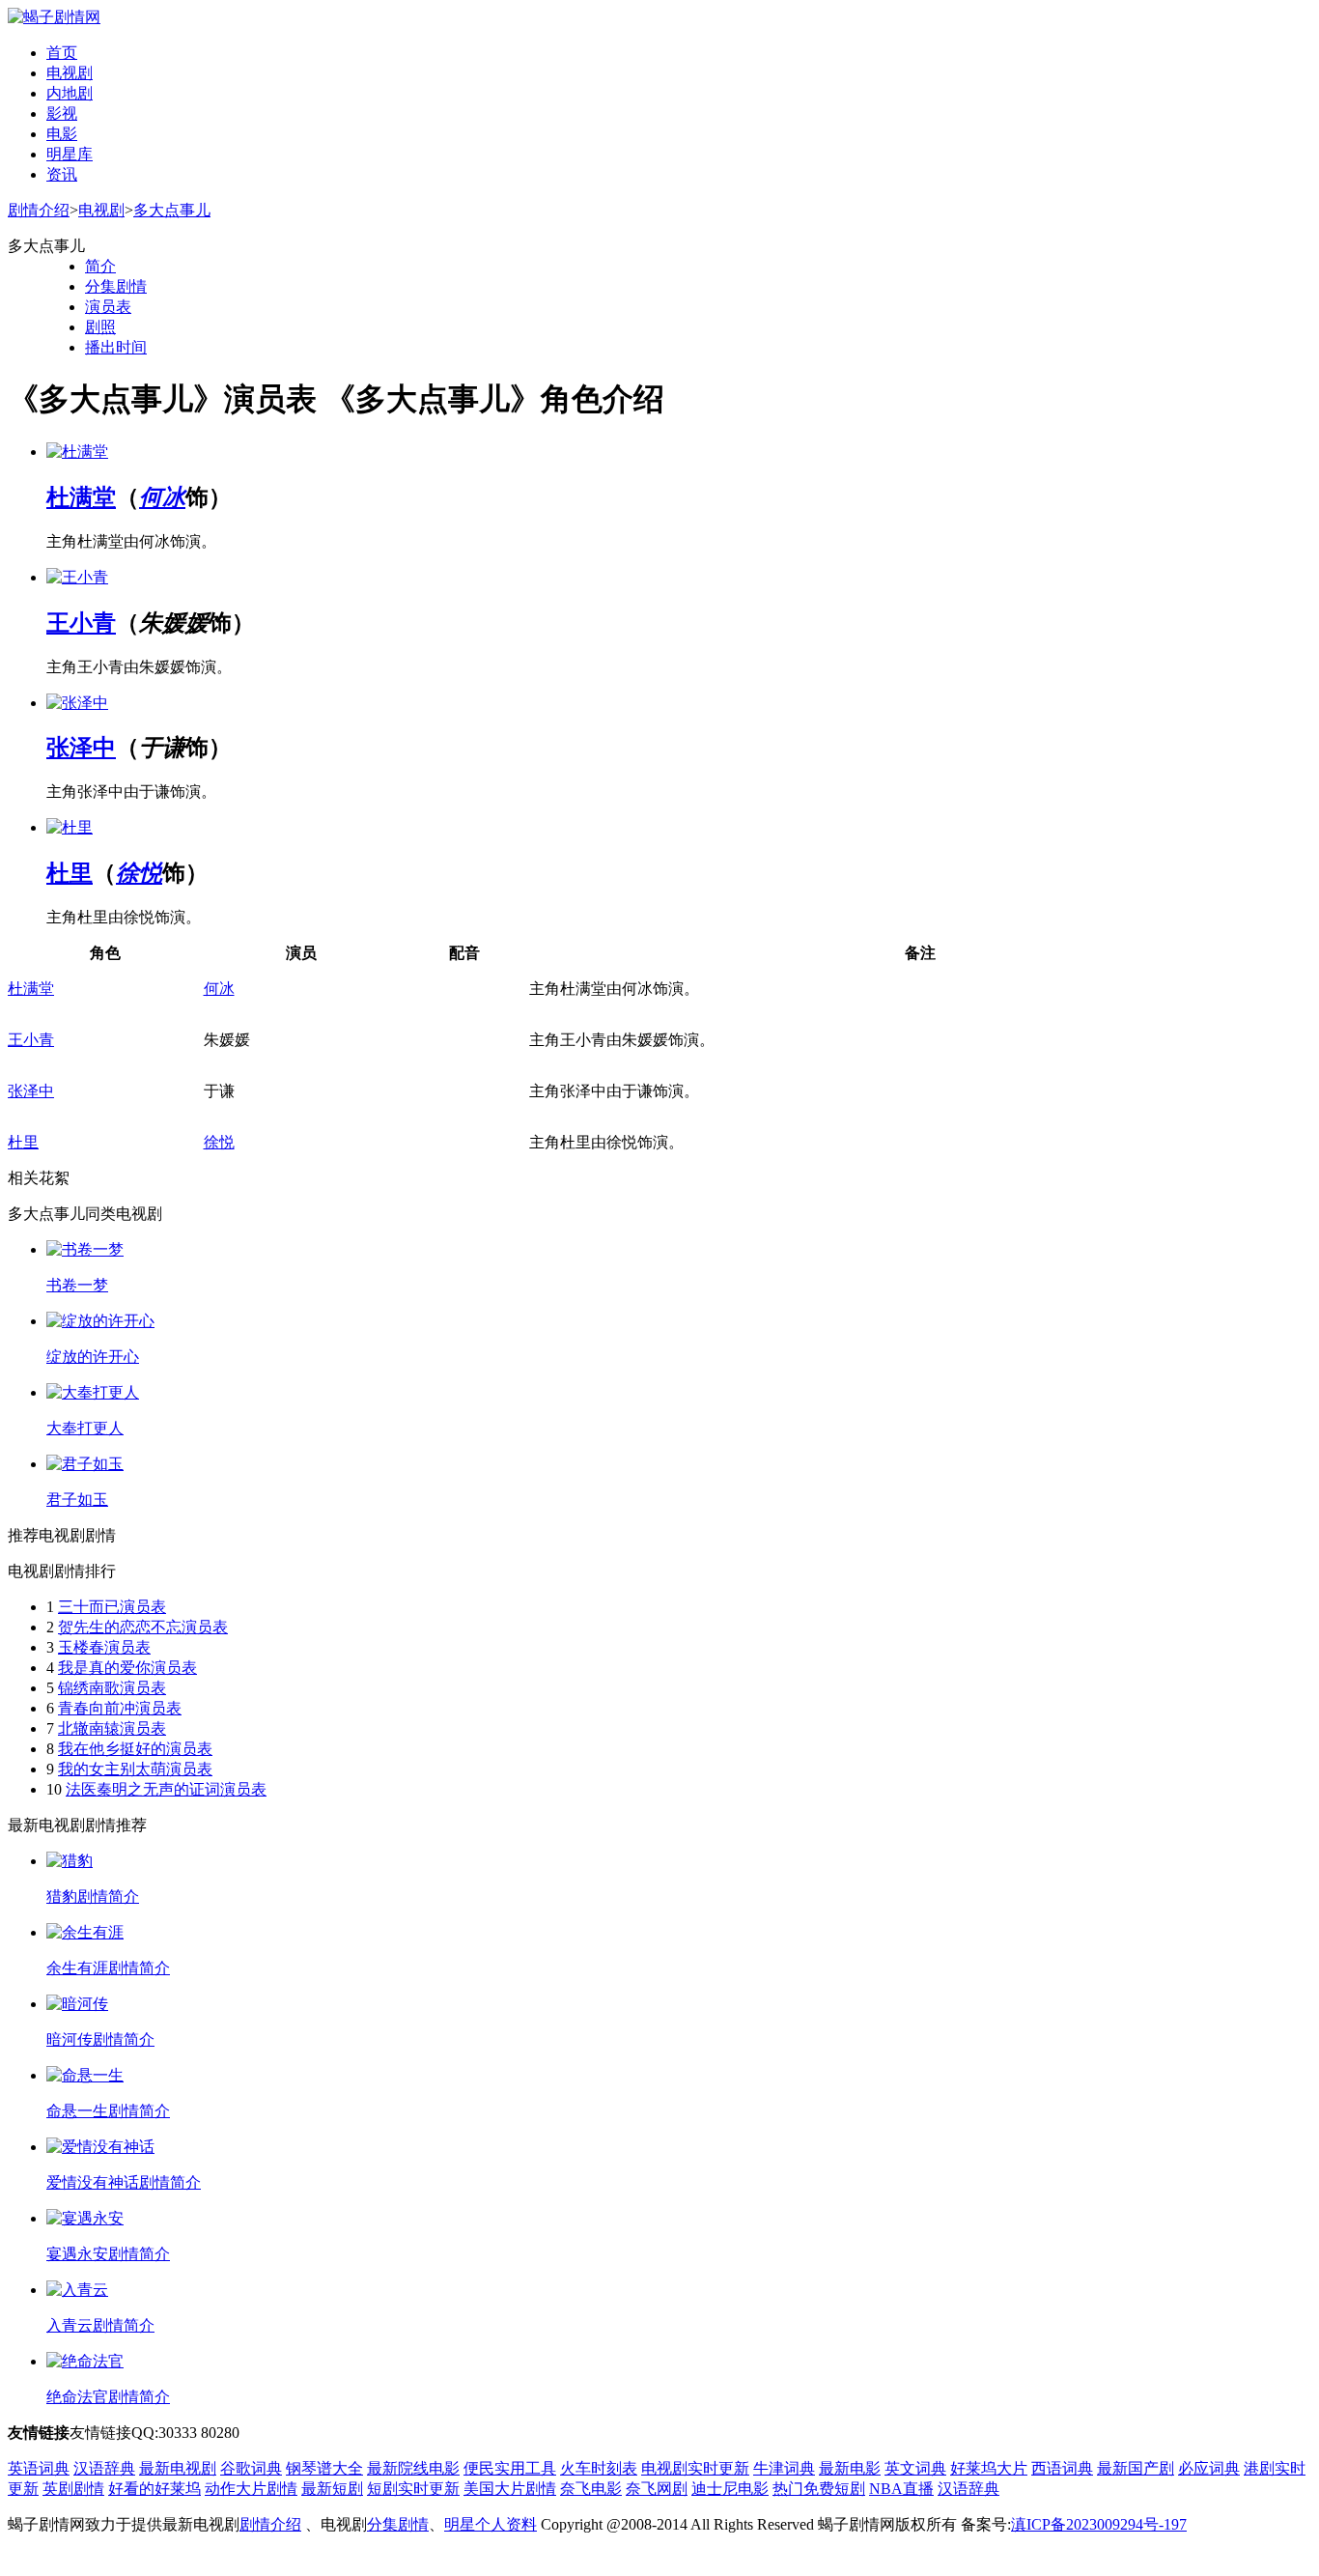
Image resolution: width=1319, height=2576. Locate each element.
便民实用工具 (510, 2468)
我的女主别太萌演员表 (135, 1769)
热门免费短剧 (819, 2489)
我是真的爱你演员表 (127, 1668)
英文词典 (915, 2468)
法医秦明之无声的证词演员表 (166, 1789)
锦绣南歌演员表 (112, 1688)
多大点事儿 (172, 210)
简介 (100, 266)
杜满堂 (81, 497)
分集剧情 (116, 286)
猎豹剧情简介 (93, 1897)
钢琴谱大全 (324, 2468)
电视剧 (70, 73)
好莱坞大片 (989, 2468)
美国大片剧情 (510, 2489)
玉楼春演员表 (104, 1647)
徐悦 (139, 873)
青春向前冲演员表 (120, 1708)
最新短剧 (332, 2489)
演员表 (108, 307)
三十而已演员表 (112, 1607)
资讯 (62, 174)
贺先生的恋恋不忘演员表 (143, 1627)
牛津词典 (784, 2468)
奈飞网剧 (657, 2489)
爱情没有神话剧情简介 (124, 2182)
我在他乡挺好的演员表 (135, 1749)
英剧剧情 (73, 2489)
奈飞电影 (591, 2489)
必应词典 (1209, 2468)
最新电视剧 (178, 2468)
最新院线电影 (413, 2468)
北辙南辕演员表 (112, 1728)
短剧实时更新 (413, 2489)
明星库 (70, 154)
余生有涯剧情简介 (108, 1968)
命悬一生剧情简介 (108, 2111)
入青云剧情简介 (100, 2325)
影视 (62, 113)
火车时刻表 (599, 2468)
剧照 (100, 327)
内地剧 (70, 93)
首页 (62, 53)
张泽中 (81, 748)
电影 (62, 134)
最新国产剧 (1136, 2468)
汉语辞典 (104, 2468)
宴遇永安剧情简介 (108, 2254)
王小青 (81, 623)
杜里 (70, 873)
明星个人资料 (491, 2524)
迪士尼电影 (730, 2489)
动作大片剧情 (251, 2489)
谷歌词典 (251, 2468)
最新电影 (850, 2468)
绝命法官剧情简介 (108, 2397)
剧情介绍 (39, 210)
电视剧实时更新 (695, 2468)
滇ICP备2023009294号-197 (1099, 2524)
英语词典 (39, 2468)
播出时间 (116, 347)
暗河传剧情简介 (100, 2039)
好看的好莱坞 (154, 2489)
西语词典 (1062, 2468)
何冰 (162, 497)
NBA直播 (901, 2489)
